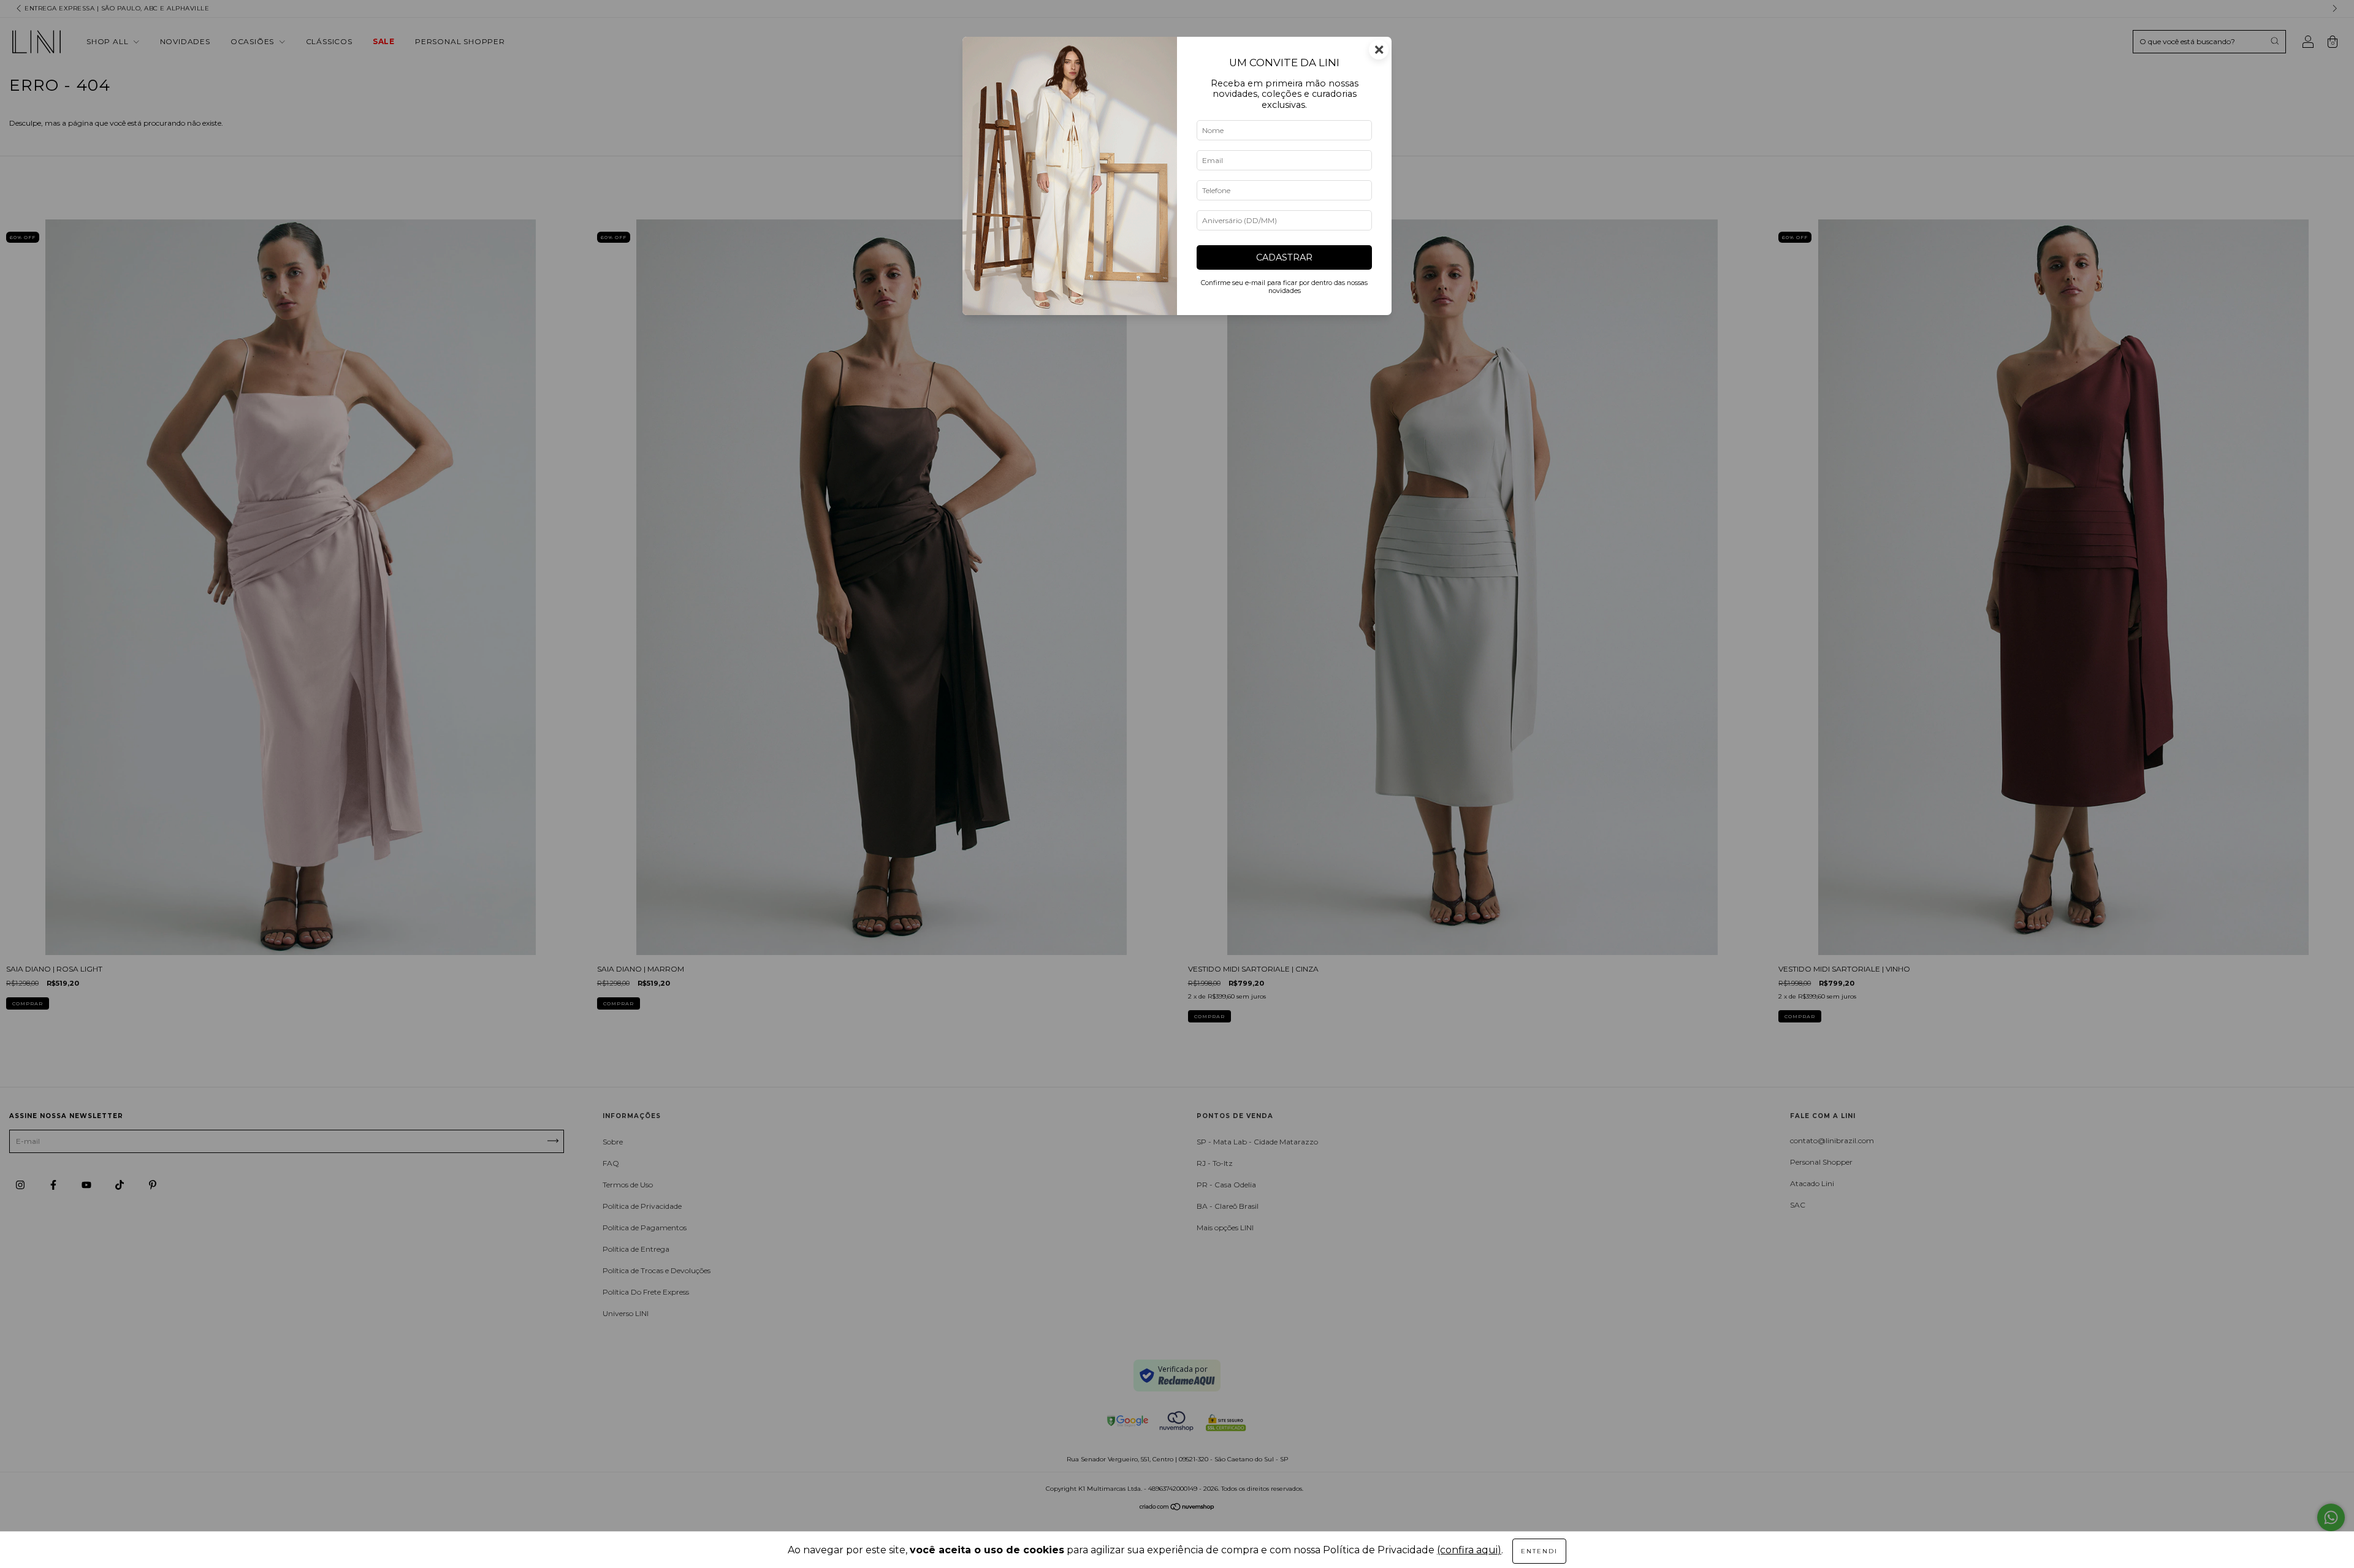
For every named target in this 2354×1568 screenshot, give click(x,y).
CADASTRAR (1284, 257)
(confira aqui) (1469, 1550)
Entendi (1539, 1551)
